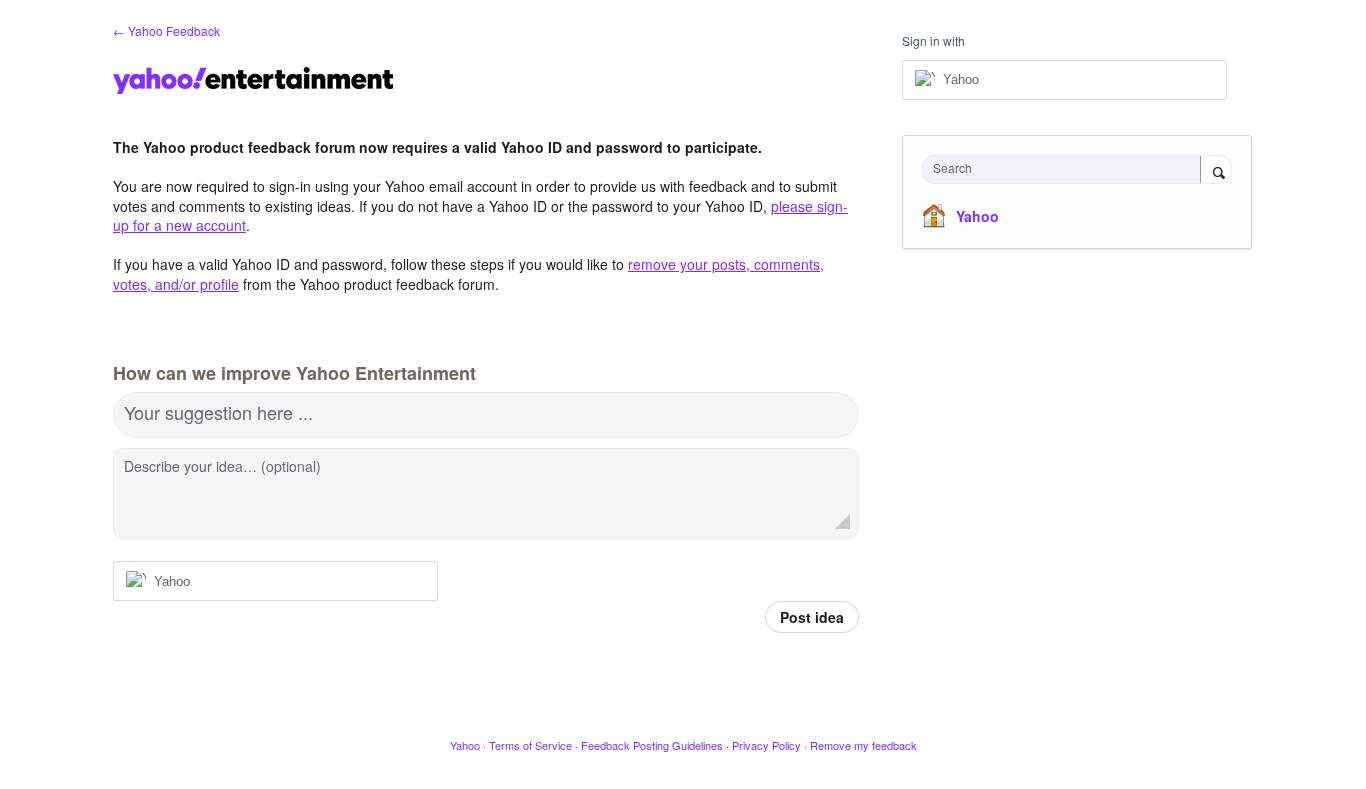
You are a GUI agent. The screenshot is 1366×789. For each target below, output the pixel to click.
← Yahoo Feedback (166, 30)
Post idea (812, 617)
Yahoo (977, 216)
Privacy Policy (766, 745)
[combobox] (1066, 169)
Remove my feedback (863, 745)
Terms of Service (530, 745)
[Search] (1216, 171)
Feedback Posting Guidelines (652, 745)
